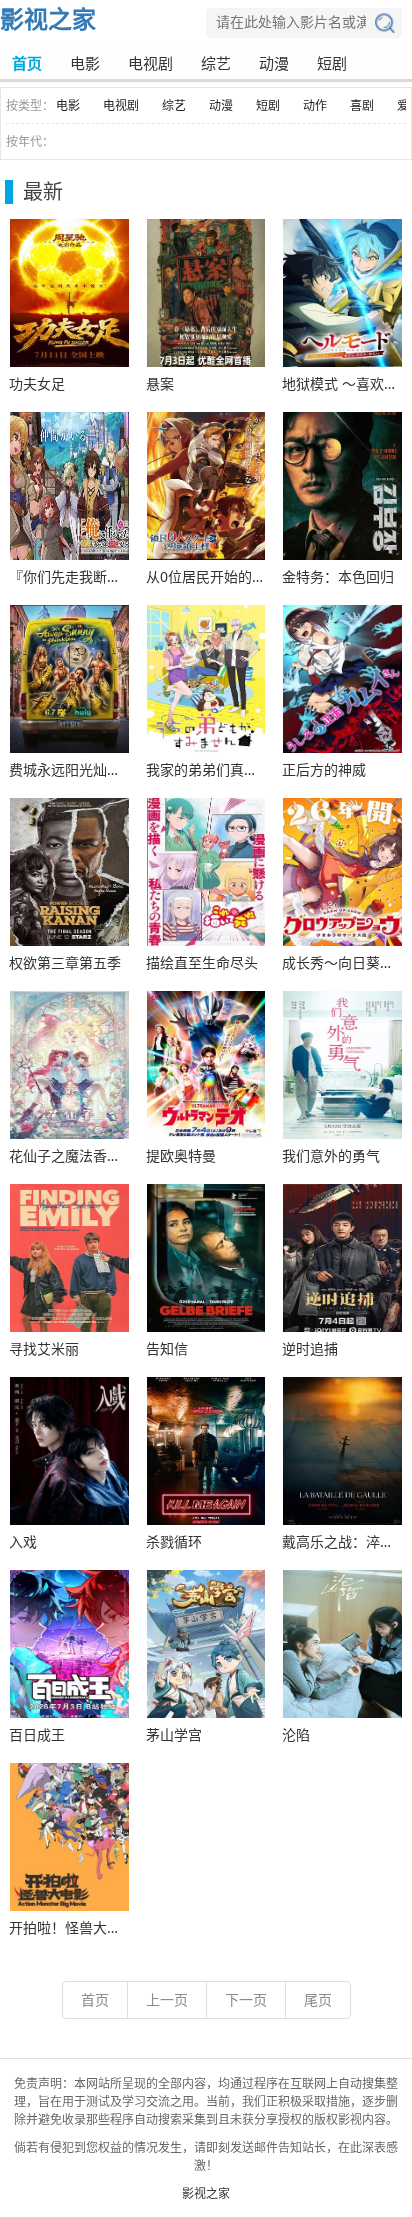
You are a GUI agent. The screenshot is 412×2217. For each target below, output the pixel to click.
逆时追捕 (310, 1348)
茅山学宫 (174, 1734)
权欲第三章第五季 (65, 962)
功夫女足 (37, 383)
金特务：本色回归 (338, 576)
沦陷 (296, 1734)
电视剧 (150, 63)
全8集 (69, 679)
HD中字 (69, 1258)
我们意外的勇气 (331, 1155)
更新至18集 (206, 1644)
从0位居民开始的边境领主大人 (206, 576)
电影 (85, 63)
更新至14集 (206, 293)
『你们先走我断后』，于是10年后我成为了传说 (69, 576)
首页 (27, 63)
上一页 (167, 1999)
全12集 (342, 1644)
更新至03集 (342, 486)
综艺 (216, 63)
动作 (315, 105)
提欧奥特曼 (181, 1155)
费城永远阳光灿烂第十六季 (69, 769)
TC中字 (342, 1451)
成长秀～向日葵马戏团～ (342, 962)
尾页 (318, 1999)
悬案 (160, 383)
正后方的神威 (324, 769)
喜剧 (362, 105)
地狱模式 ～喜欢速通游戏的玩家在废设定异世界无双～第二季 (342, 383)
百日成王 (37, 1734)
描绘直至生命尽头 (202, 962)
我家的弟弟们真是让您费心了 (206, 769)
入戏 (23, 1541)
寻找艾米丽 (44, 1348)
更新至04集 (69, 872)
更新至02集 (69, 1065)
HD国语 (342, 1065)
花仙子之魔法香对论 (69, 1155)
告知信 (167, 1348)
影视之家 (48, 18)
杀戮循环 (174, 1541)
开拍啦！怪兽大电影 (69, 1927)
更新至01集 (342, 293)
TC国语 (69, 293)
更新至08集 (342, 1258)
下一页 (246, 1999)
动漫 (274, 63)
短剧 (332, 63)
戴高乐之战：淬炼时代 (342, 1541)
